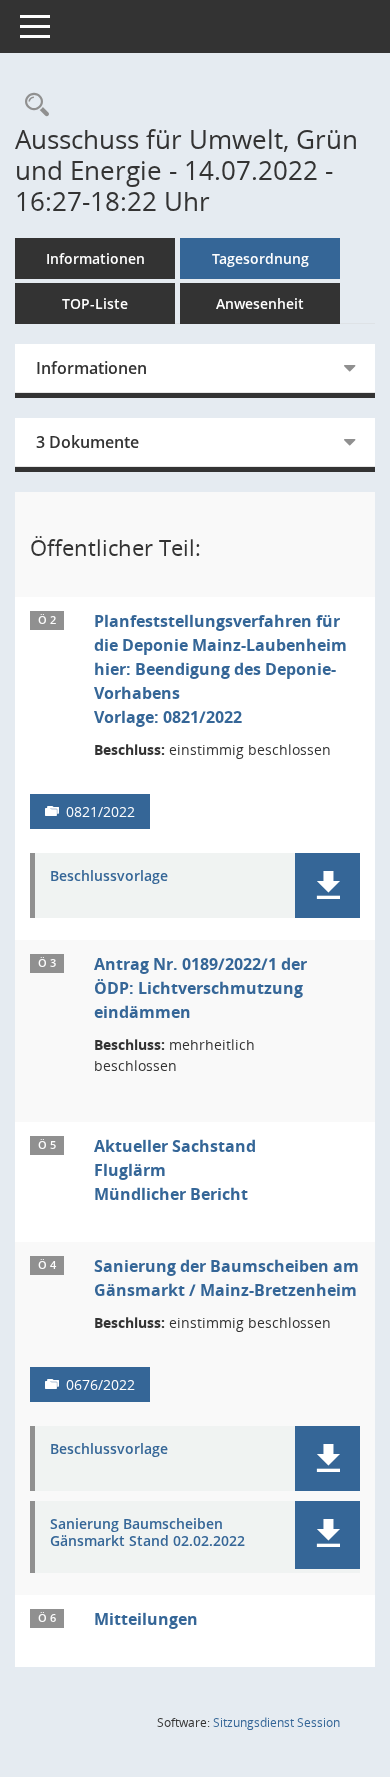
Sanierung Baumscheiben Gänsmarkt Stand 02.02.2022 (147, 1533)
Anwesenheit (260, 303)
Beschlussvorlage (109, 876)
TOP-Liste (95, 303)
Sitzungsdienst (276, 1722)
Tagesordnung (260, 258)
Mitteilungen (146, 1619)
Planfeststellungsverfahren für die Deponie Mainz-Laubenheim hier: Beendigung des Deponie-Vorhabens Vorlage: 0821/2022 (220, 669)
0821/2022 (100, 811)
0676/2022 (100, 1384)
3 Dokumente (87, 442)
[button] (327, 885)
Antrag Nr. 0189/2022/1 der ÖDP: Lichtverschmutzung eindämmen (200, 988)
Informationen (95, 258)
